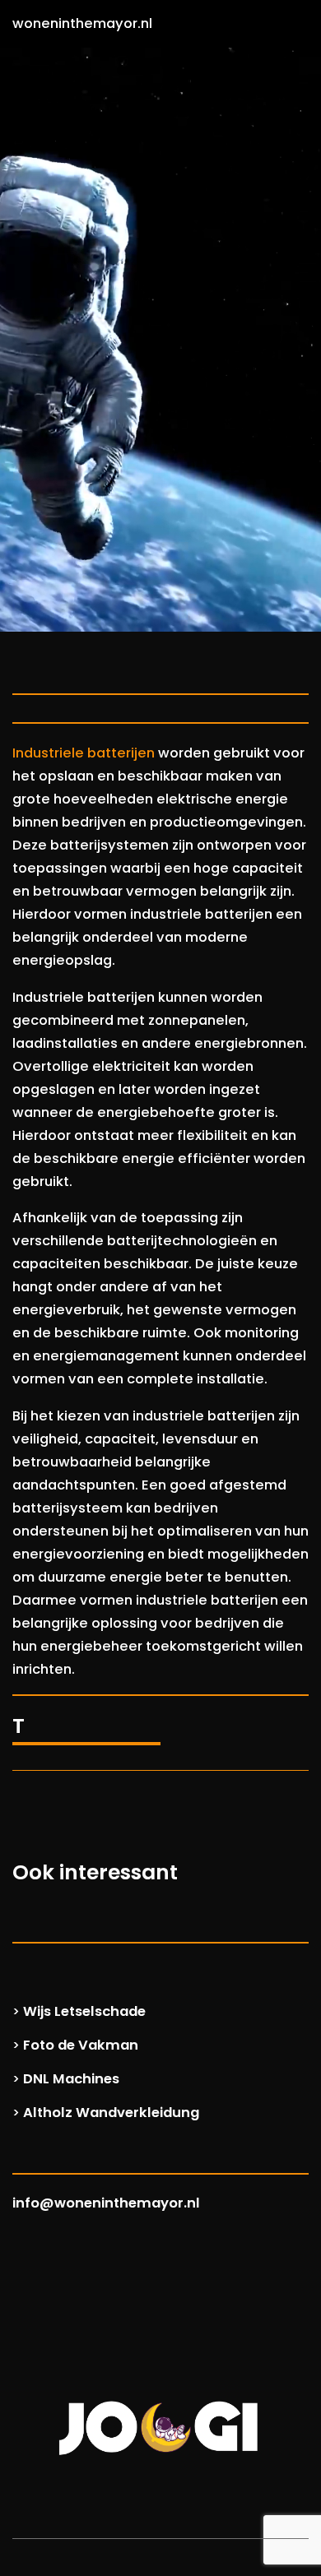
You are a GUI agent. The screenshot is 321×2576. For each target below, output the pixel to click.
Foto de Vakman (81, 2045)
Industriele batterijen (84, 753)
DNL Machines (71, 2079)
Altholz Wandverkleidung (111, 2113)
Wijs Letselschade (84, 2011)
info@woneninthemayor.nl (106, 2203)
